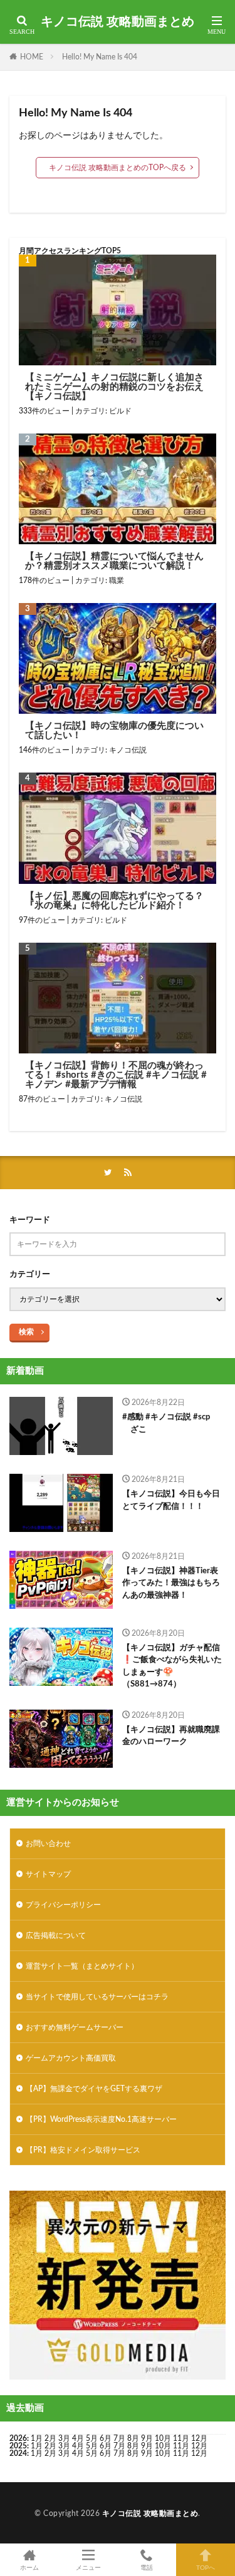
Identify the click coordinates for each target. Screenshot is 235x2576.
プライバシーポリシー (63, 1905)
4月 (78, 2438)
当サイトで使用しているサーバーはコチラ (97, 1997)
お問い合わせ (48, 1843)
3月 (64, 2438)
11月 (181, 2446)
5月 (92, 2438)
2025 (18, 2446)
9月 (147, 2446)
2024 (18, 2453)
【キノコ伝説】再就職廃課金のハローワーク (171, 1736)
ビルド (120, 411)
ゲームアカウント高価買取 (71, 2058)
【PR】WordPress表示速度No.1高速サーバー (101, 2119)
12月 (199, 2446)
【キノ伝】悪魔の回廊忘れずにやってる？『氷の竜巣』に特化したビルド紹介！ (114, 901)
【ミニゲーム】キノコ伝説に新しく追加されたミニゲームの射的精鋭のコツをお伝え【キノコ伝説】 (114, 387)
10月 (163, 2446)
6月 (106, 2438)
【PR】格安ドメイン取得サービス (83, 2150)
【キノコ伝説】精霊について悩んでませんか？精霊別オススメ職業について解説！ (114, 561)
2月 (50, 2438)
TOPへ (206, 2568)
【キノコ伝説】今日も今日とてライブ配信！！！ (171, 1500)
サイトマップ (48, 1874)
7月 (119, 2438)
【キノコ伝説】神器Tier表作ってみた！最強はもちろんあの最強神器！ (171, 1583)
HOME (32, 57)
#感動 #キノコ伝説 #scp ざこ (166, 1423)
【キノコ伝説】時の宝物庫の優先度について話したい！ (114, 731)
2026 (18, 2438)
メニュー (88, 2568)
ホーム (29, 2568)
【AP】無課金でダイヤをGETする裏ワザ (94, 2089)
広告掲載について (56, 1935)
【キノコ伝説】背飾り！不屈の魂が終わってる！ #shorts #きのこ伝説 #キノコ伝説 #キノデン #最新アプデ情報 (116, 1075)
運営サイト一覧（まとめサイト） (82, 1966)
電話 (147, 2568)
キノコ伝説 (128, 750)
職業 (117, 581)
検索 (26, 1332)
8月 (133, 2438)
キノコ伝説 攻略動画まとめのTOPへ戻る (118, 168)
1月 (37, 2438)
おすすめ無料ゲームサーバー (75, 2027)
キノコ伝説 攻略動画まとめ (118, 22)
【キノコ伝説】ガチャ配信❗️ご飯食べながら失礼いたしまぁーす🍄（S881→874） (172, 1666)
